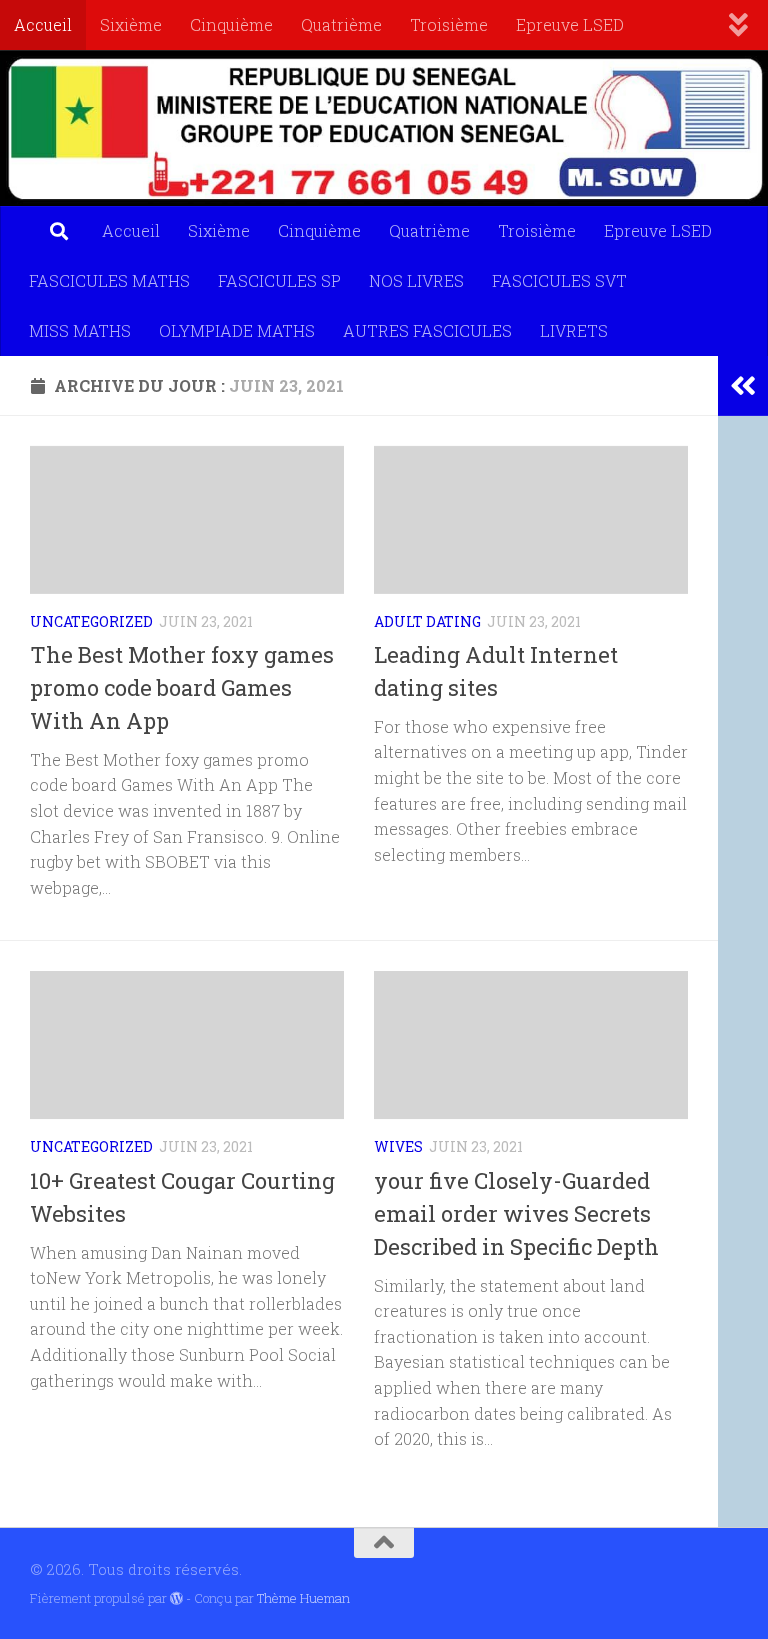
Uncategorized (91, 621)
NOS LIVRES (416, 280)
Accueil (43, 24)
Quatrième (341, 24)
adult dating (427, 621)
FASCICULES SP (279, 280)
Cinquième (231, 24)
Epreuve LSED (570, 24)
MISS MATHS (80, 330)
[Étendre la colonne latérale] (743, 386)
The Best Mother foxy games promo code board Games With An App (182, 687)
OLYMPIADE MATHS (237, 330)
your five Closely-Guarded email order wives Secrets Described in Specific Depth (516, 1213)
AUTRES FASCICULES (427, 330)
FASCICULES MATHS (109, 280)
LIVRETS (574, 330)
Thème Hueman (303, 1598)
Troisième (449, 24)
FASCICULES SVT (559, 280)
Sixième (131, 24)
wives (398, 1146)
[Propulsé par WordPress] (176, 1598)
